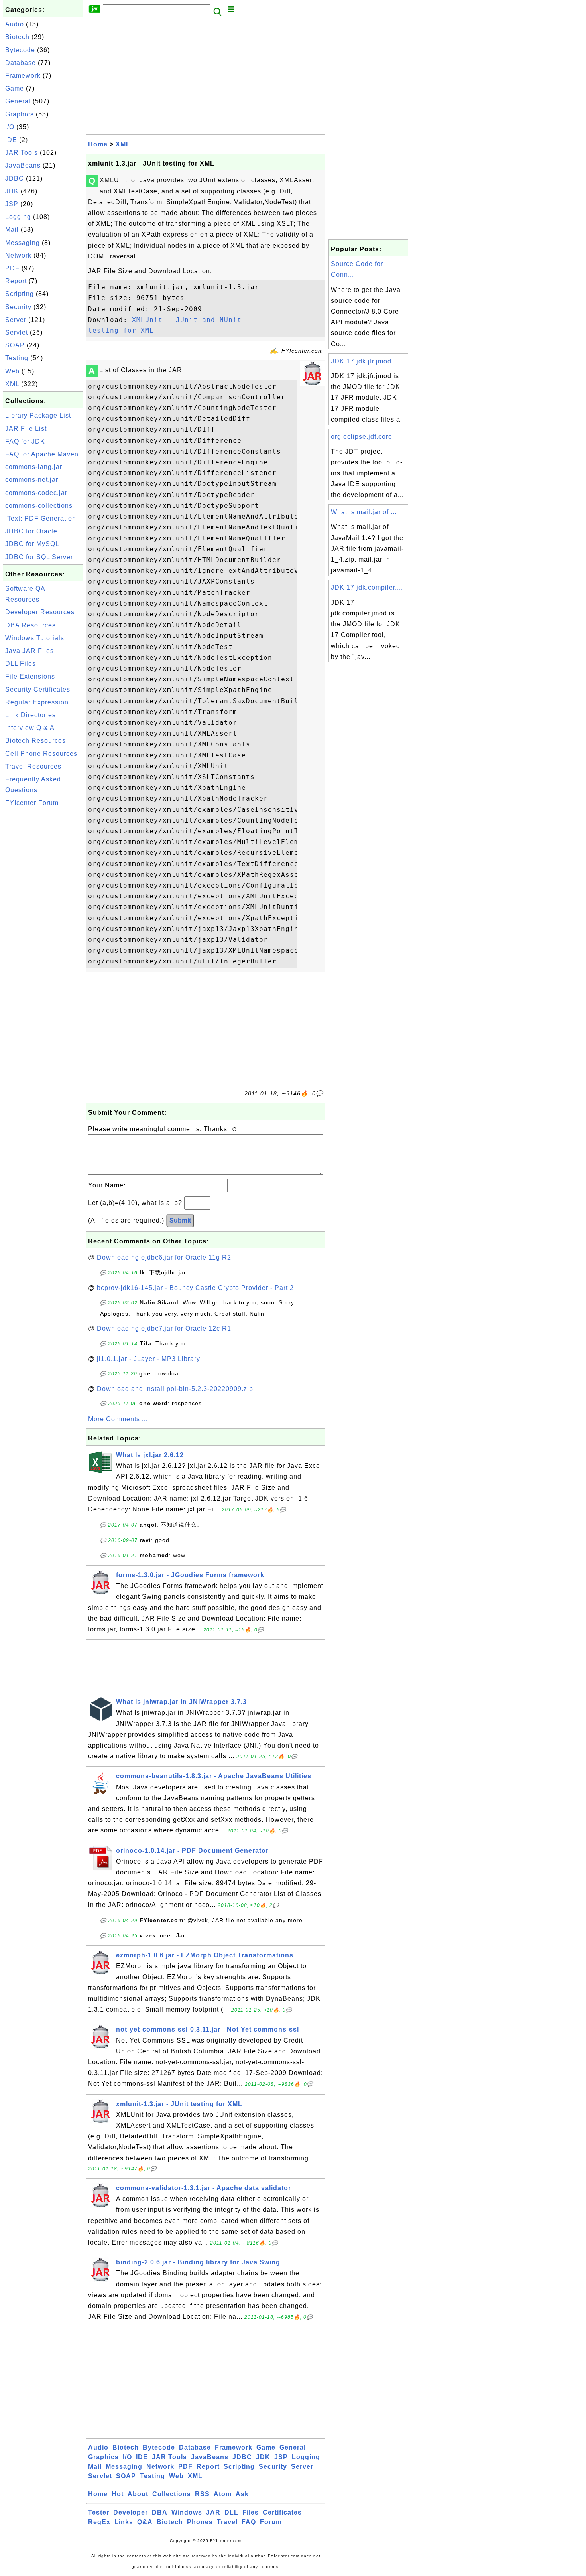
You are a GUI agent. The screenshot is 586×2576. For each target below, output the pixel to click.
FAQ (249, 2522)
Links (124, 2522)
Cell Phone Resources (41, 754)
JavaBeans (23, 165)
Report (16, 281)
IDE (11, 140)
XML (12, 384)
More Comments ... (118, 1419)
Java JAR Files (29, 651)
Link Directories (30, 715)
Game (15, 88)
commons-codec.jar (36, 493)
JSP (12, 204)
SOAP (15, 345)
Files (251, 2512)
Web (12, 371)
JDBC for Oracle (31, 531)
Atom (223, 2494)
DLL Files (21, 664)
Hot (118, 2494)
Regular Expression (37, 702)
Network (18, 255)
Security (18, 307)
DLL (231, 2512)
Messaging (23, 243)
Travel (227, 2522)
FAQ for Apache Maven (42, 454)
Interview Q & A (30, 728)
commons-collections (39, 506)
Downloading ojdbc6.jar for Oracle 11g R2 (164, 1257)
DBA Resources (30, 625)
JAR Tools (22, 153)
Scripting (20, 294)
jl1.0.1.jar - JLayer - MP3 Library (148, 1359)
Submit (180, 1220)
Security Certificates (38, 689)
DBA (160, 2512)
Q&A (145, 2522)
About (138, 2494)
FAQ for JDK (25, 441)
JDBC (15, 179)
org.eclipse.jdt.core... (365, 437)
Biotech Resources (35, 741)
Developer (131, 2512)
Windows (187, 2512)
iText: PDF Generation (41, 518)
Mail (12, 230)
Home (98, 144)
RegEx (99, 2522)
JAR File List (26, 429)
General (18, 101)
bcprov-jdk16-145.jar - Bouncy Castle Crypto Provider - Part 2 (195, 1288)
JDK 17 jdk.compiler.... (367, 587)
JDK (12, 191)
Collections (172, 2494)
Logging (18, 217)
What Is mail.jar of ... (364, 512)
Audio (15, 24)
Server (16, 320)
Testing (17, 358)
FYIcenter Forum (32, 803)
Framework (23, 76)
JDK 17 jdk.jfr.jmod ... (365, 361)
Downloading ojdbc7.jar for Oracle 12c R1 (164, 1328)
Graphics (20, 114)
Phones (200, 2522)
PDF (12, 268)
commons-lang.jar (34, 467)
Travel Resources (33, 766)
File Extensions (30, 676)
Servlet (17, 332)
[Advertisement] (43, 930)
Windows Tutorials (35, 638)
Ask (242, 2494)
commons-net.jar (32, 480)
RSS (202, 2494)
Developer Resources (40, 612)
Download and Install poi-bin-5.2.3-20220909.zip (175, 1389)
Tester (99, 2512)
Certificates (282, 2512)
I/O (10, 127)
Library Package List (38, 415)
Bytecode (20, 50)
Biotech (17, 37)
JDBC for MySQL (32, 544)
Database (21, 63)
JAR (213, 2512)
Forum (271, 2522)
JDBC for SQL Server (39, 557)
